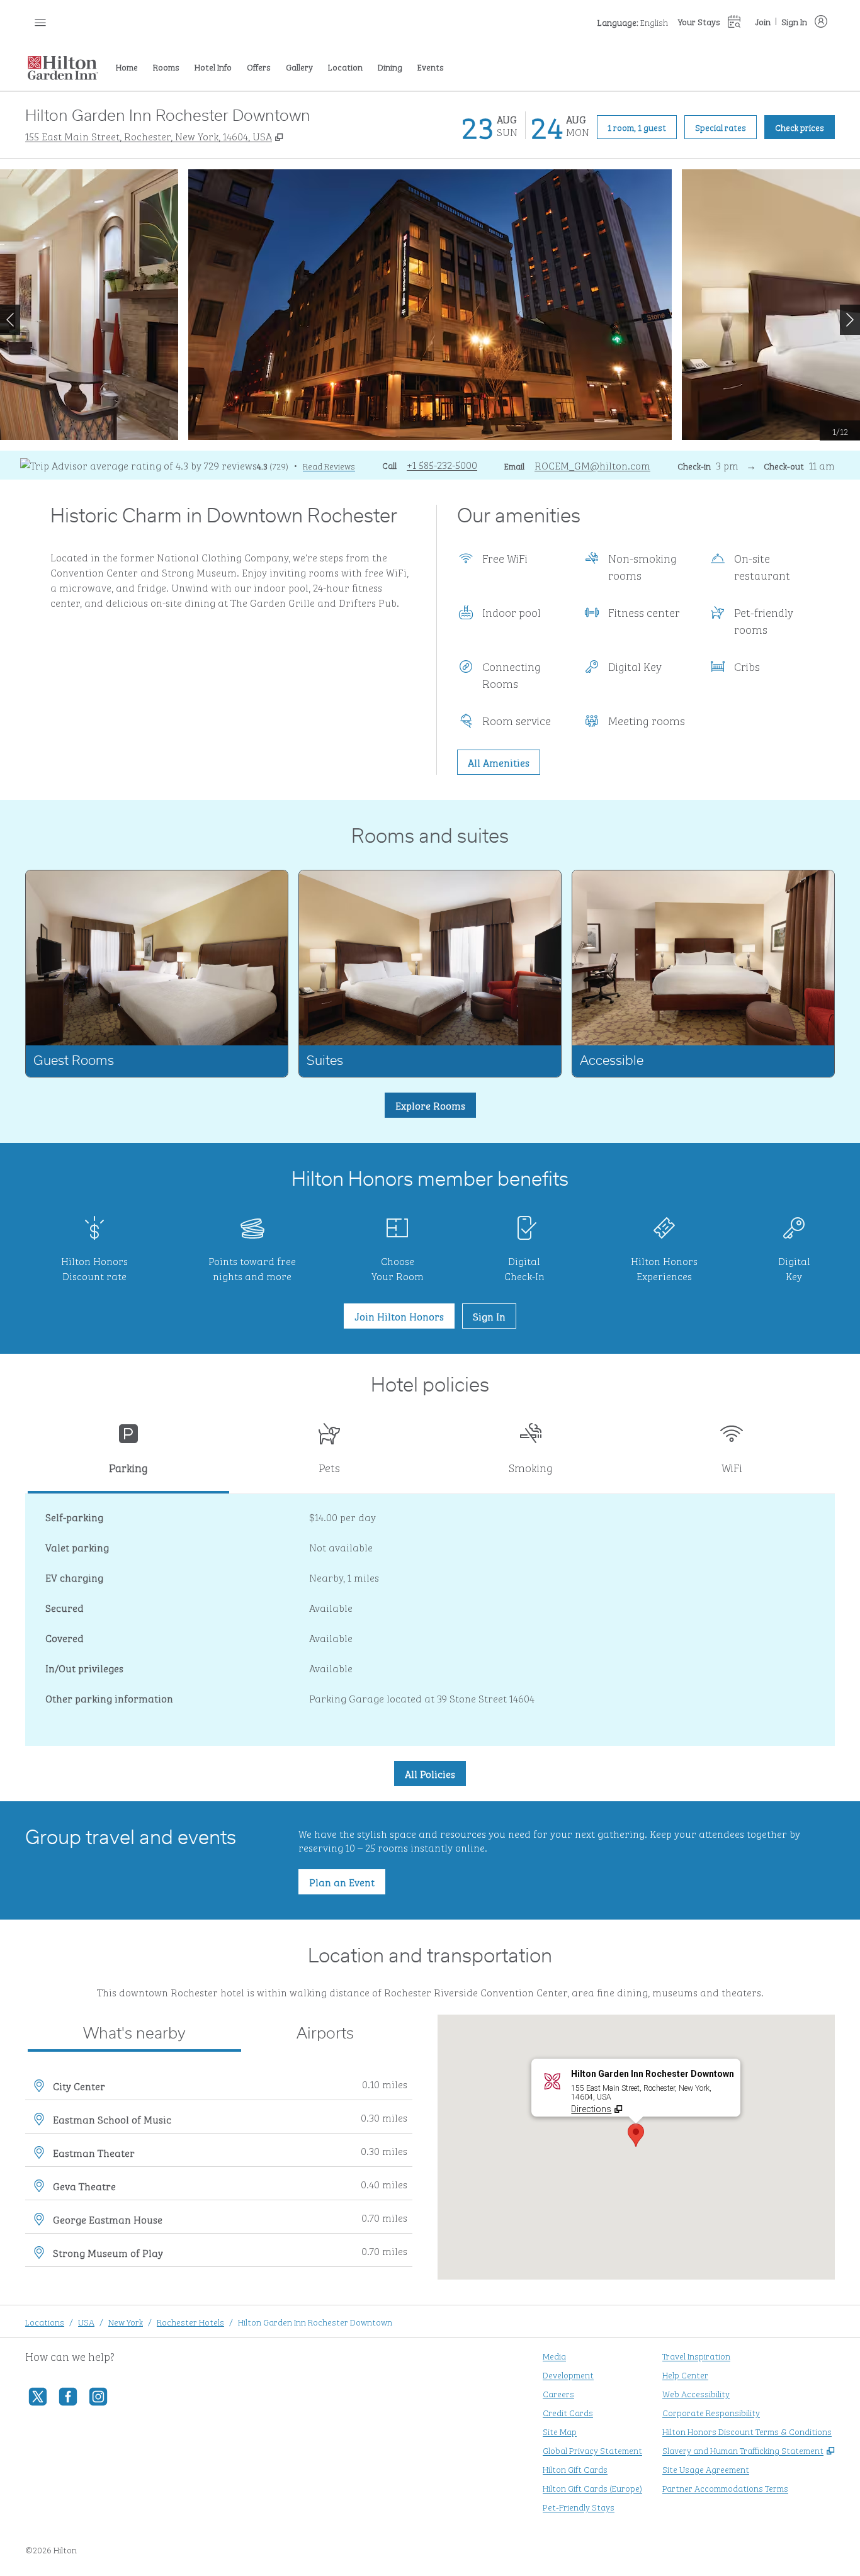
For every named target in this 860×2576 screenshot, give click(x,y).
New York (126, 2321)
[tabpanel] (430, 1620)
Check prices (805, 127)
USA (86, 2321)
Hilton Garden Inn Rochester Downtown (315, 2321)
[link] (442, 464)
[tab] (128, 1454)
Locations (45, 2321)
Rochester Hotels (190, 2321)
